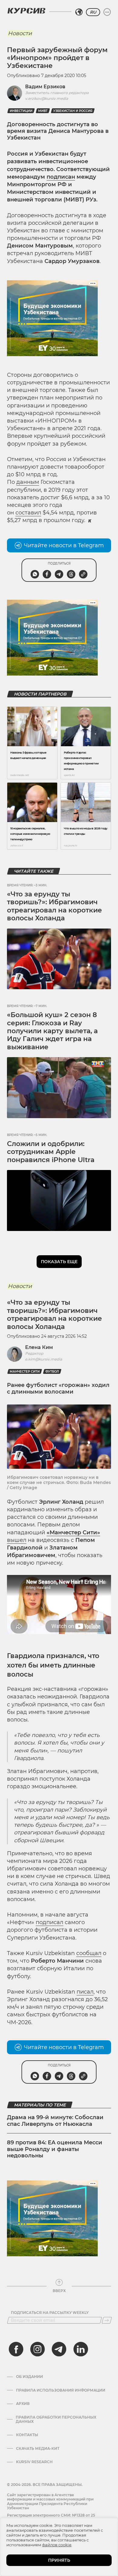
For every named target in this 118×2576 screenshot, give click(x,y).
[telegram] (59, 2349)
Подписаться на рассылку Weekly (50, 2313)
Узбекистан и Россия (73, 111)
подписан (61, 177)
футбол (52, 1372)
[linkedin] (80, 2349)
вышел (17, 1540)
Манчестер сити (25, 1372)
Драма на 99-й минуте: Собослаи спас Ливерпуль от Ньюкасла (55, 2121)
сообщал (89, 1953)
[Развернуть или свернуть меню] (107, 12)
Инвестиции (21, 111)
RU (93, 12)
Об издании (29, 2377)
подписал (49, 1922)
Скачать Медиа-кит (38, 2449)
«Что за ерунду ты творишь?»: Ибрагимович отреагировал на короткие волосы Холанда (54, 906)
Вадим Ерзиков (45, 87)
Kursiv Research (34, 2462)
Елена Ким (39, 1347)
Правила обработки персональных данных (56, 2419)
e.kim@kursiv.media (44, 1359)
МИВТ (43, 111)
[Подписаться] (107, 2320)
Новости (20, 33)
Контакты (27, 2435)
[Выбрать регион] (79, 12)
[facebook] (16, 2349)
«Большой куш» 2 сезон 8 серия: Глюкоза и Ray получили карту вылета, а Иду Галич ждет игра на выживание (52, 1031)
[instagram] (38, 2349)
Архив (23, 2404)
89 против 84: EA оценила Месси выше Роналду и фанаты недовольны (55, 2149)
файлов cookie (57, 2545)
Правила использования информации (61, 2390)
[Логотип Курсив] (26, 11)
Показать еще (59, 1262)
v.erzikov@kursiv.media (47, 98)
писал (85, 1992)
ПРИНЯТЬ (59, 2560)
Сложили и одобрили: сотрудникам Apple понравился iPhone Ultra (51, 1152)
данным (28, 482)
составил (28, 513)
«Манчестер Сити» (73, 1532)
